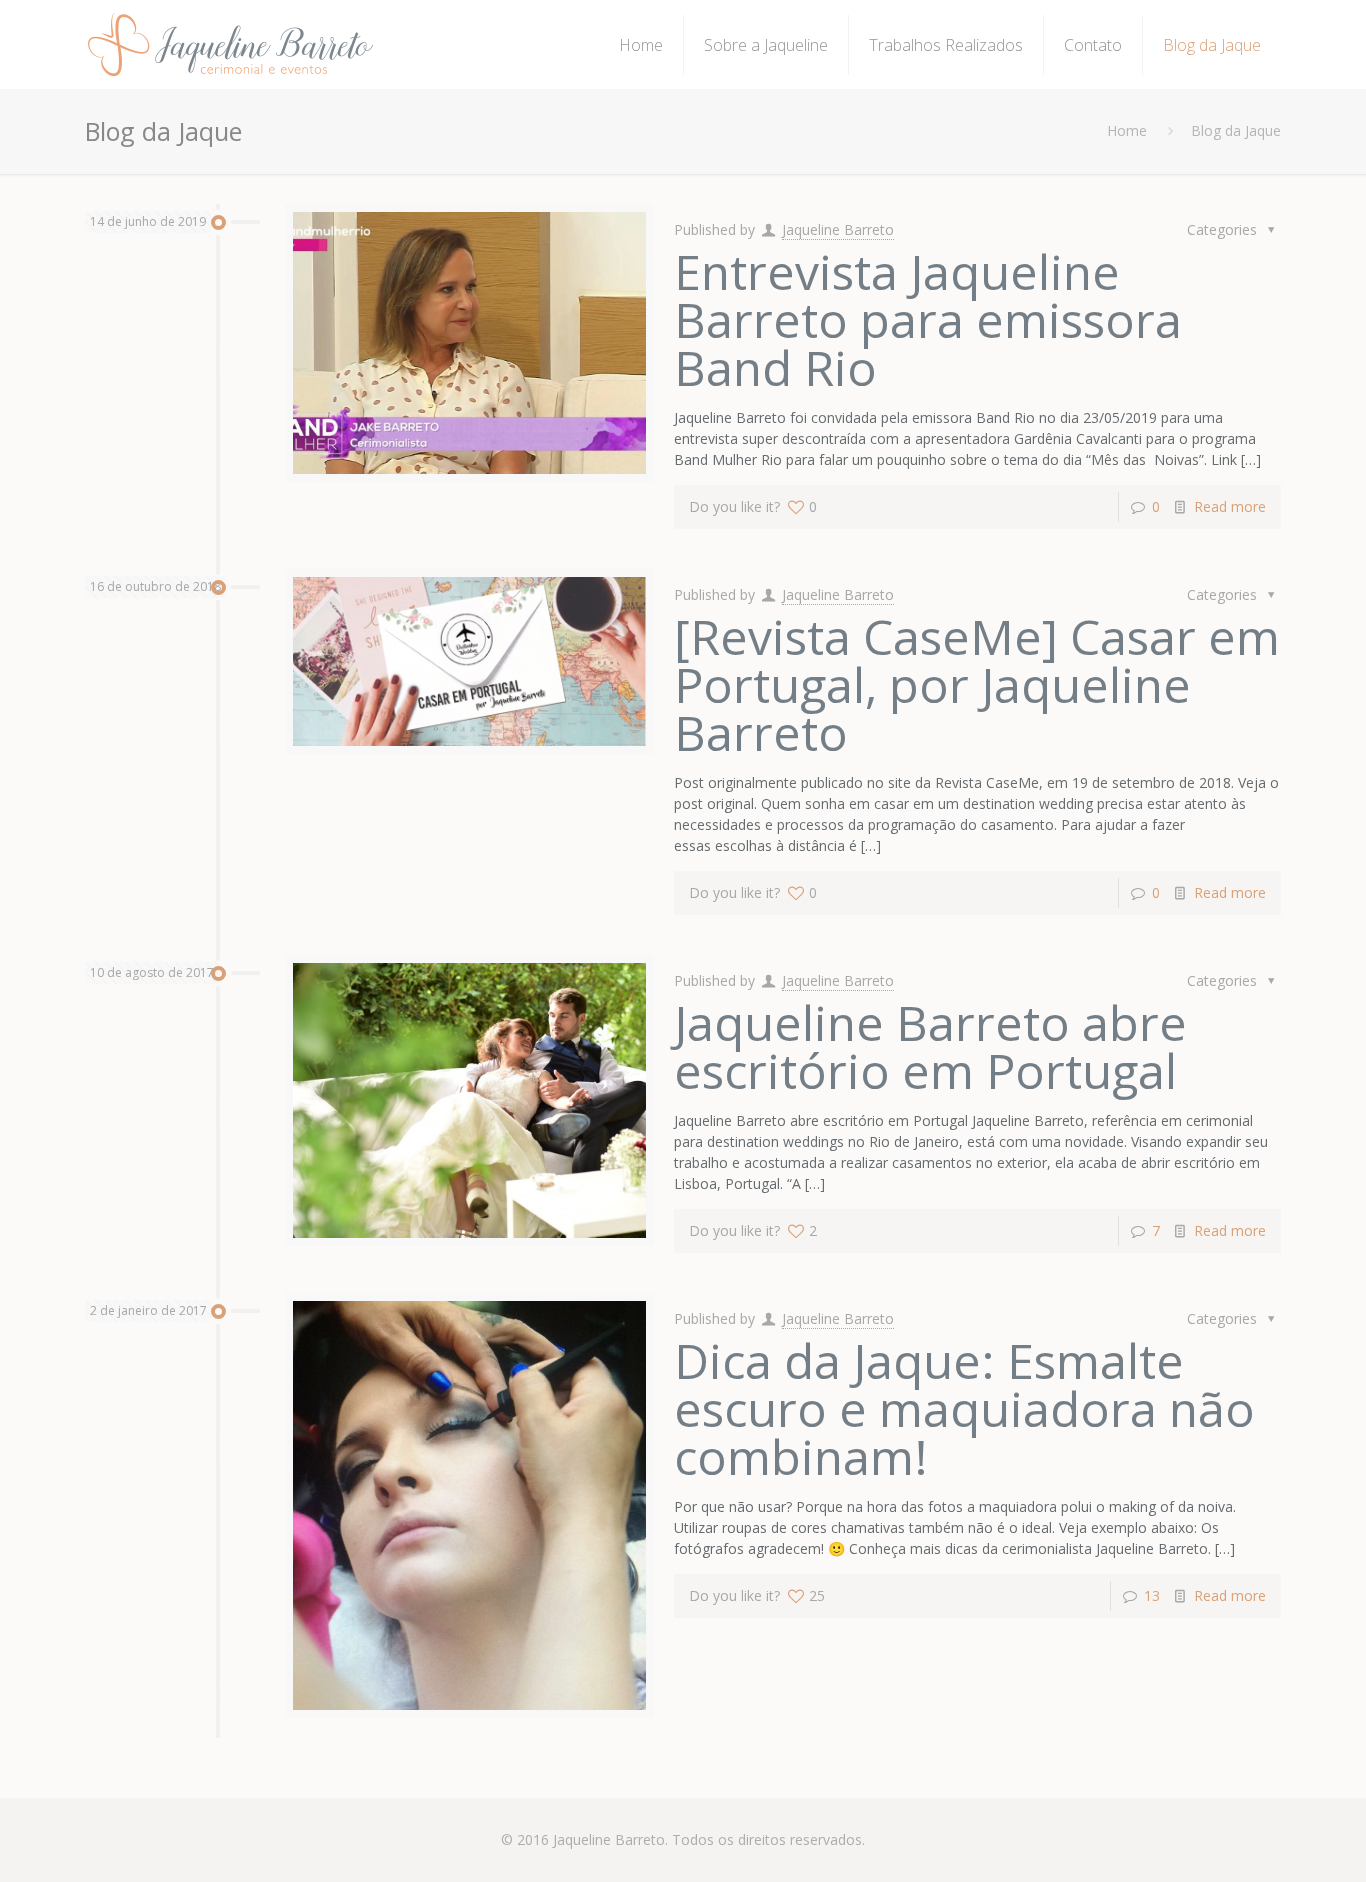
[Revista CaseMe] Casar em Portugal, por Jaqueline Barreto (977, 684)
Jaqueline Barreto (838, 229)
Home (1127, 130)
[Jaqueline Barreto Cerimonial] (231, 44)
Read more (1230, 506)
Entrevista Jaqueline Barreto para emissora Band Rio (928, 319)
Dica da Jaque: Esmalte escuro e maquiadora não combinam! (964, 1408)
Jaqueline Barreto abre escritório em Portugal (930, 1046)
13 (1152, 1595)
